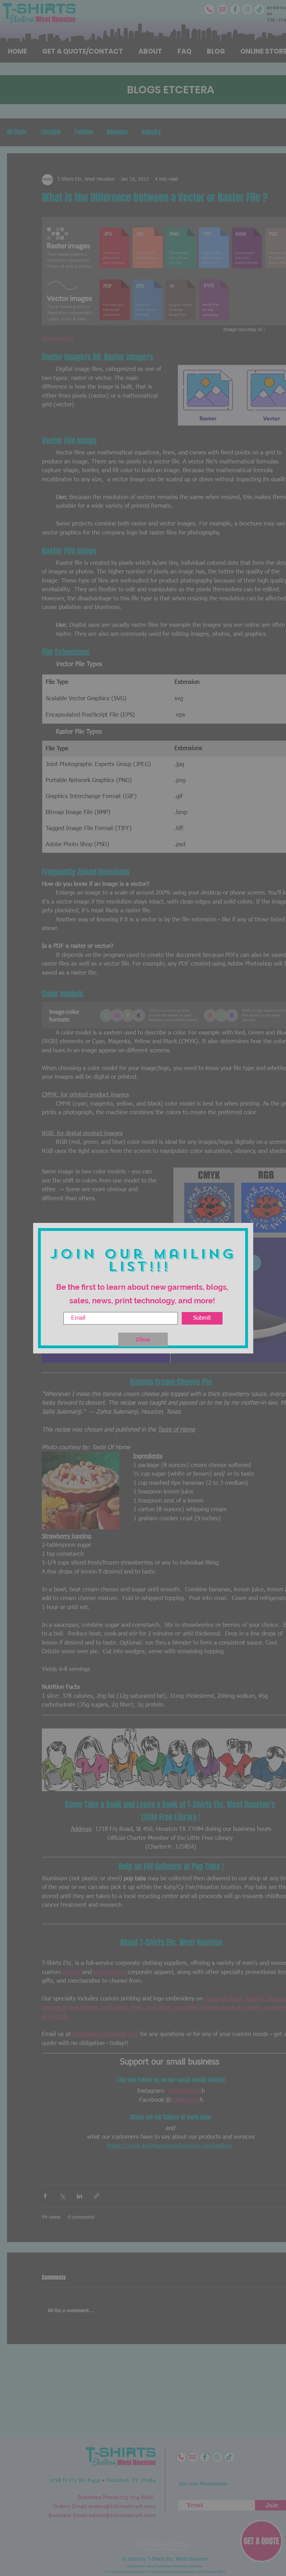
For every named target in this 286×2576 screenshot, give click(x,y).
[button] (143, 1340)
